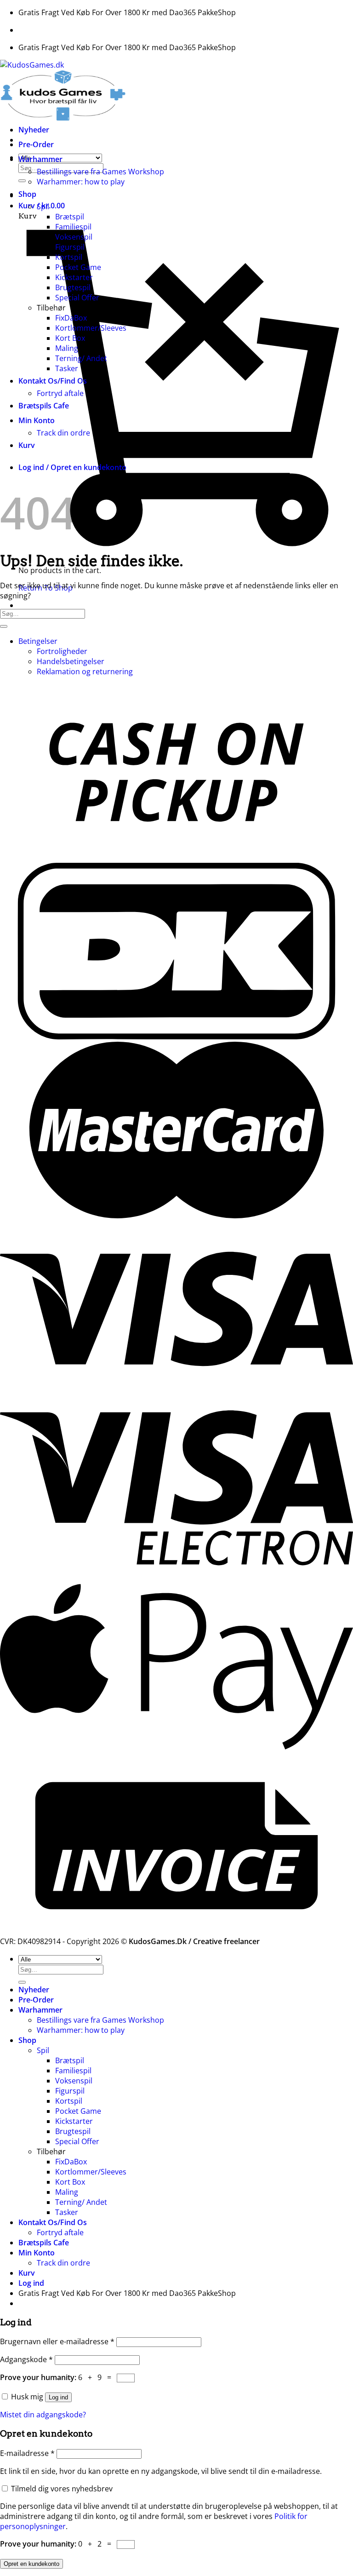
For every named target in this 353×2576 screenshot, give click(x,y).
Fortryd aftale (60, 393)
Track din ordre (63, 433)
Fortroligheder (62, 651)
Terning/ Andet (81, 358)
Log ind (58, 2397)
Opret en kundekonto (31, 2564)
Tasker (67, 368)
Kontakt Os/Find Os (53, 381)
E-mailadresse (27, 2453)
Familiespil (73, 227)
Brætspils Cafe (44, 406)
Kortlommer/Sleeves (91, 328)
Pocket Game (78, 267)
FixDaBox (71, 318)
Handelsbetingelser (71, 661)
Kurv (27, 445)
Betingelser (38, 641)
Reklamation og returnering (85, 671)
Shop (27, 194)
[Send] (22, 181)
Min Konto (37, 420)
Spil (43, 207)
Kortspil (69, 257)
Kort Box (70, 338)
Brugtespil (73, 287)
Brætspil (70, 217)
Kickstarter (74, 277)
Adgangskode (26, 2359)
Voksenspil (74, 237)
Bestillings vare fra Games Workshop (100, 172)
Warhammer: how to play (81, 182)
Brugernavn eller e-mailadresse (57, 2341)
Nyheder (34, 130)
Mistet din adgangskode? (43, 2415)
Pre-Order (36, 144)
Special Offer (77, 298)
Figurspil (70, 247)
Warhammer (40, 159)
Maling (67, 348)
